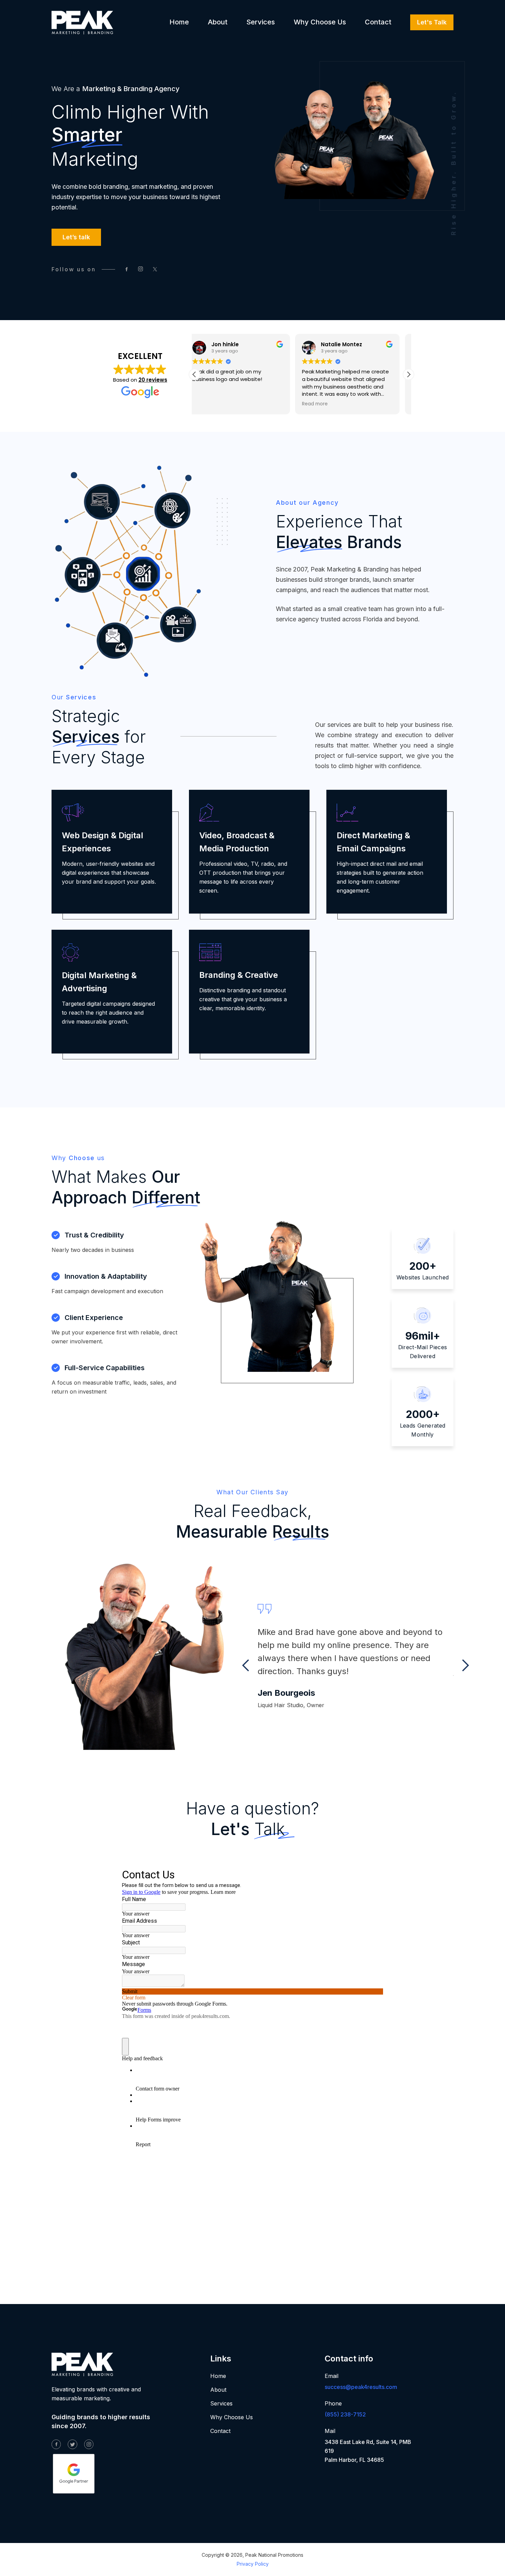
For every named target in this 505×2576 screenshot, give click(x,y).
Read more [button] (214, 404)
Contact (378, 22)
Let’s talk (76, 237)
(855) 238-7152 (345, 2414)
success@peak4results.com (361, 2387)
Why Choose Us (320, 22)
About (218, 22)
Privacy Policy (253, 2564)
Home (179, 22)
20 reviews (153, 380)
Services (261, 22)
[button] (408, 374)
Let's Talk (432, 22)
